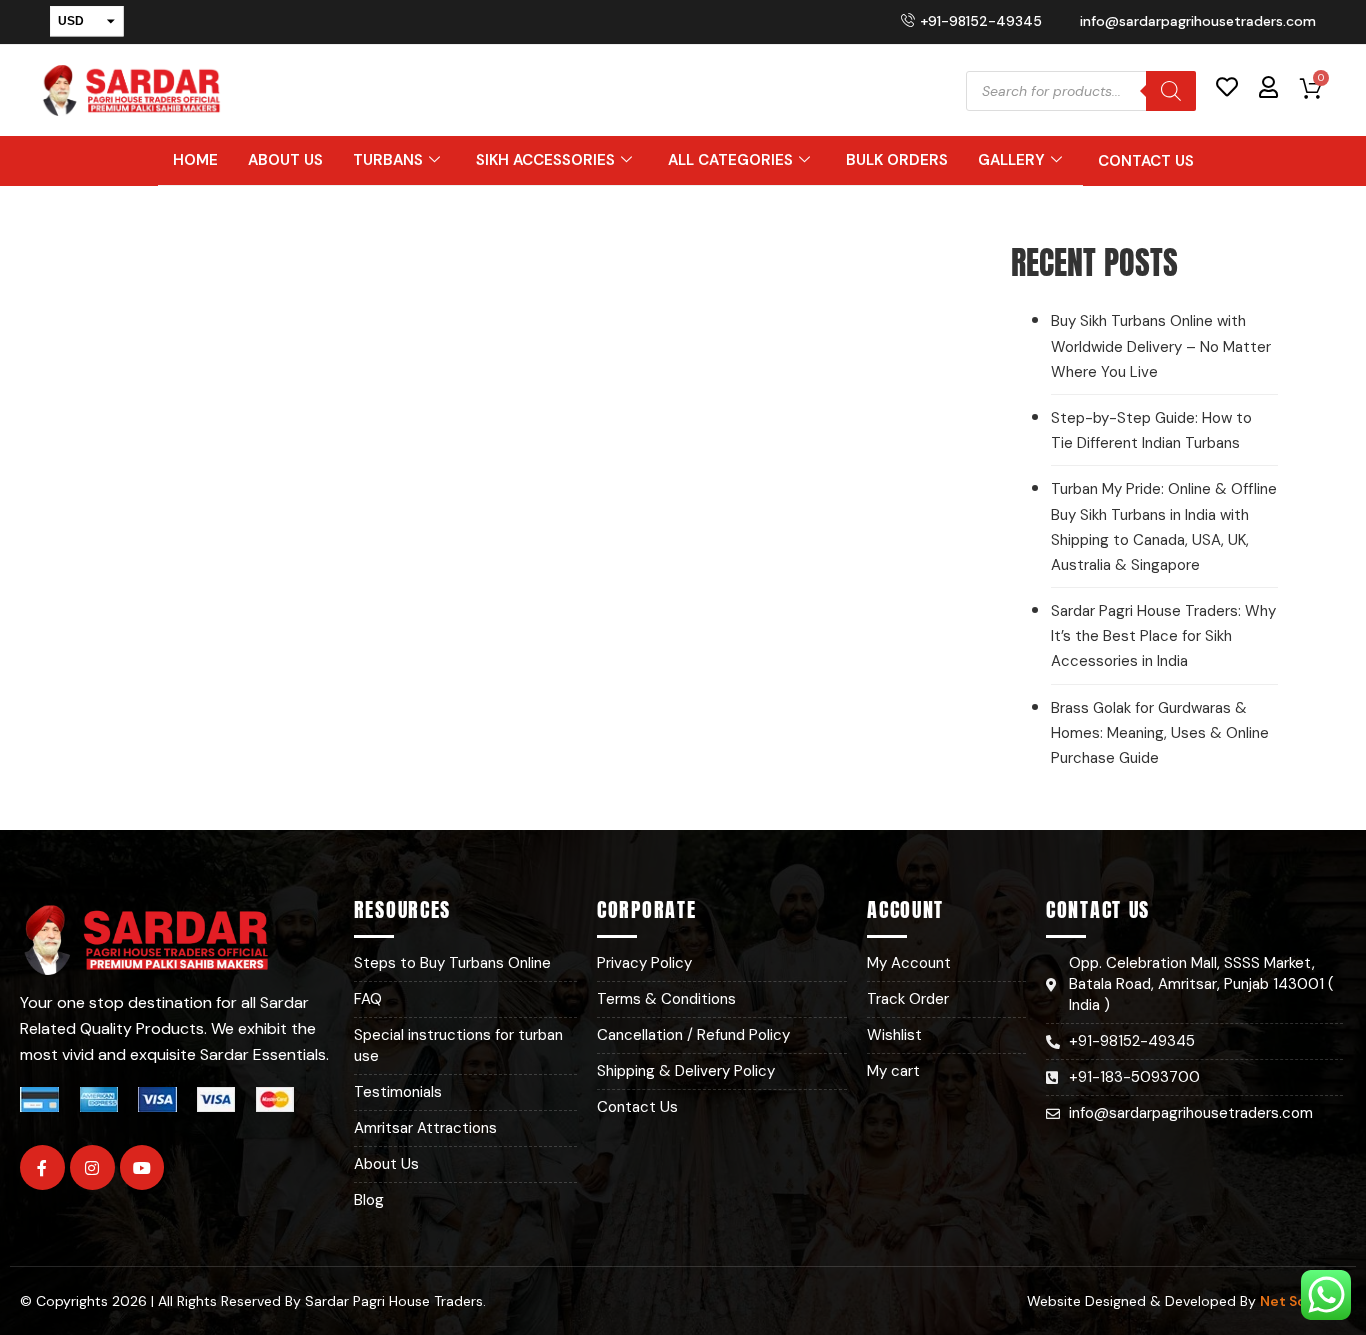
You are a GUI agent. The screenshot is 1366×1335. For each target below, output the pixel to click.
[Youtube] (142, 1167)
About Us (285, 160)
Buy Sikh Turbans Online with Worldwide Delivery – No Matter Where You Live (1161, 346)
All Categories (730, 160)
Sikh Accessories (545, 160)
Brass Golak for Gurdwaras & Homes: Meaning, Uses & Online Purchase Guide (1160, 733)
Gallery (1011, 160)
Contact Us (1146, 161)
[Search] (1171, 91)
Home (195, 160)
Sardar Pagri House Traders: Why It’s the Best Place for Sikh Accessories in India (1163, 636)
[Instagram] (92, 1167)
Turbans (388, 160)
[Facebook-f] (42, 1167)
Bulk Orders (897, 160)
